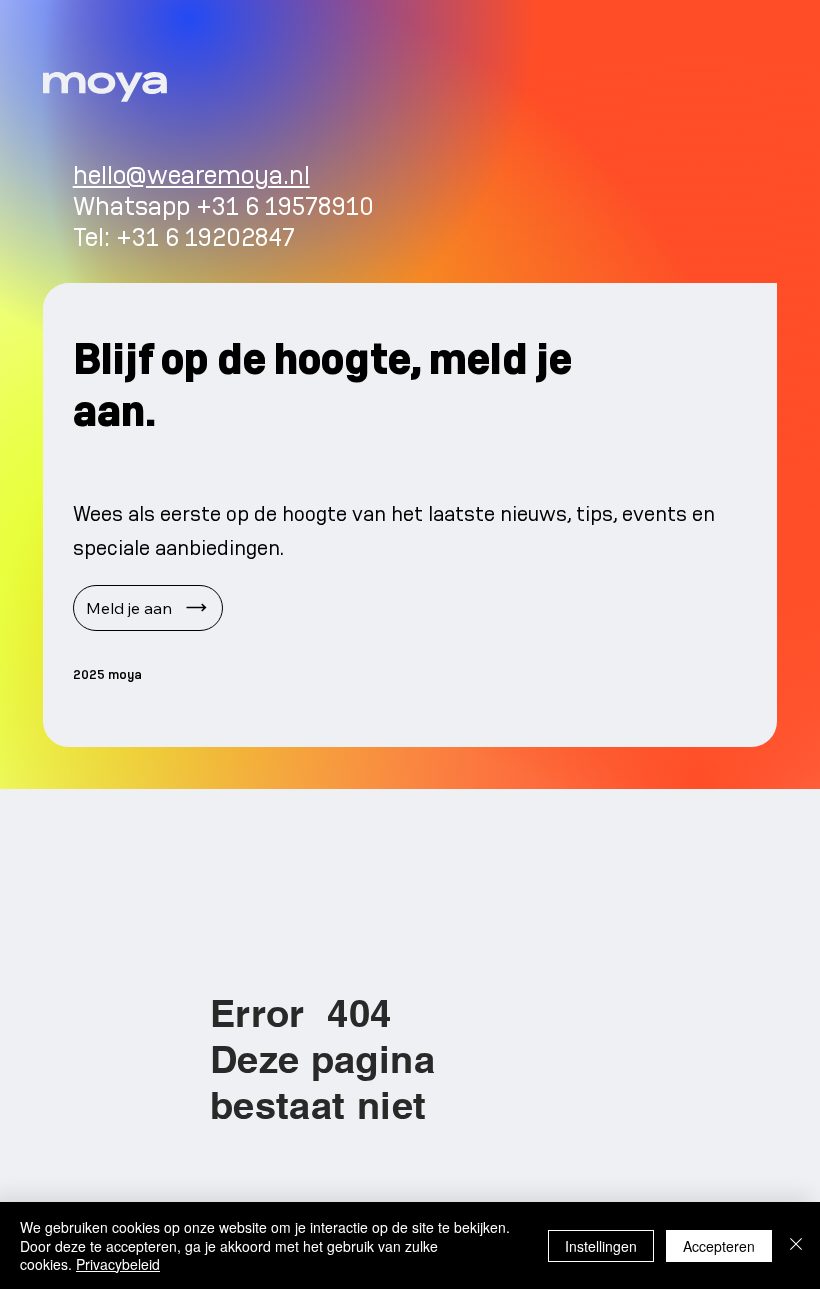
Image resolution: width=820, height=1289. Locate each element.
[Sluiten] (796, 1245)
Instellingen (601, 1246)
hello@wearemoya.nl (191, 175)
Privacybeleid (118, 1264)
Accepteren (719, 1246)
